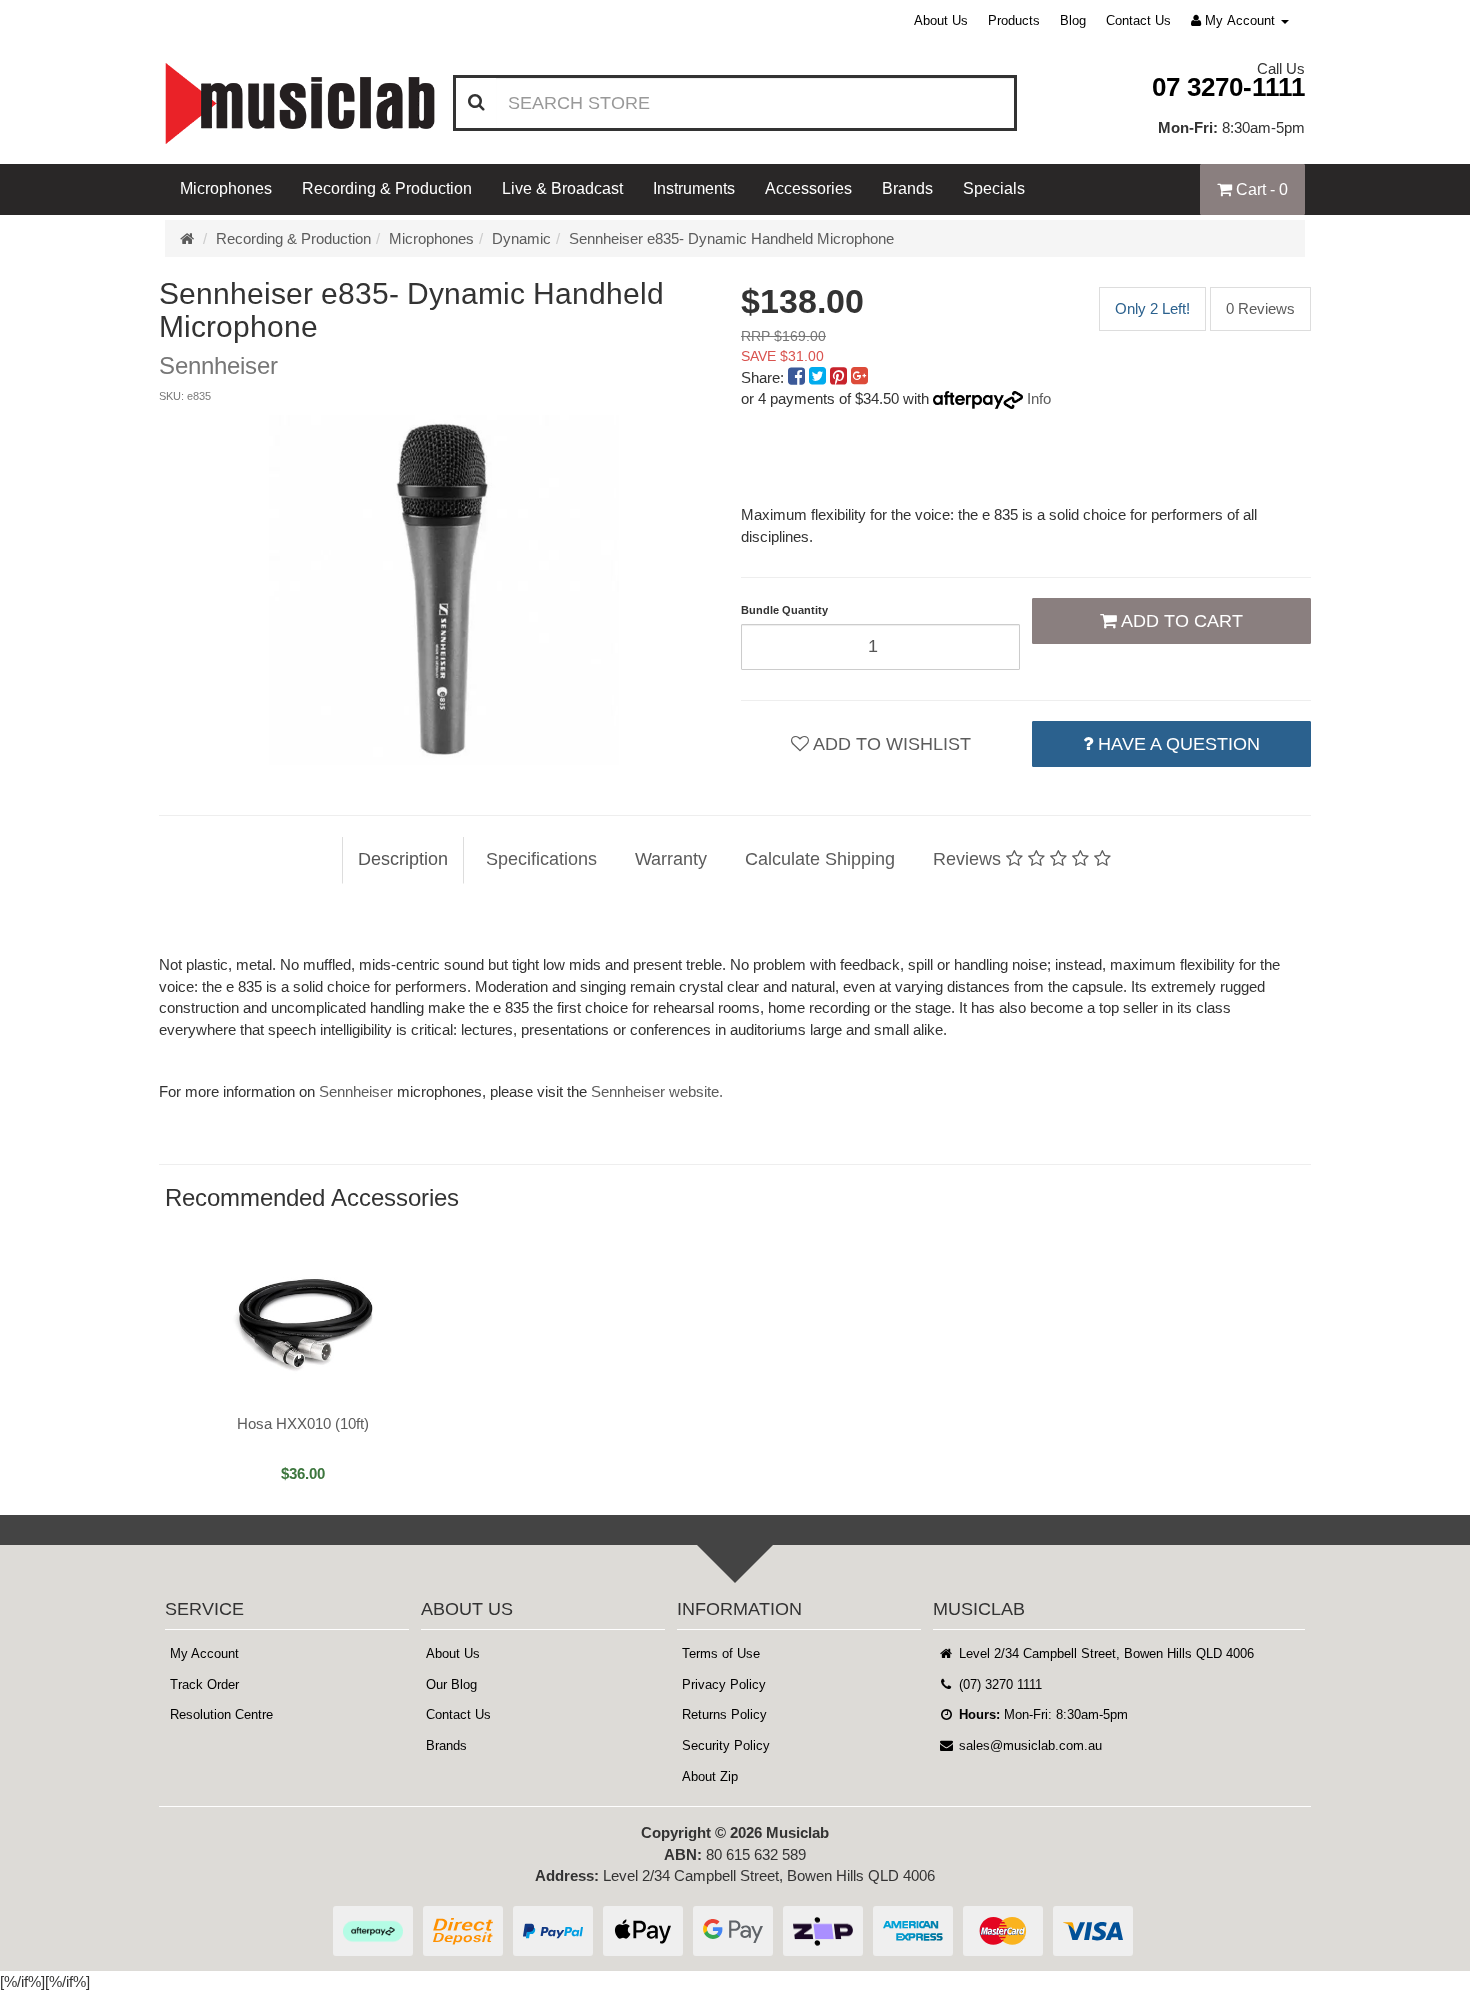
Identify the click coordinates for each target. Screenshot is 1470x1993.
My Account (204, 1653)
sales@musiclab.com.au (1028, 1745)
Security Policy (726, 1745)
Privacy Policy (724, 1684)
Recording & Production (387, 188)
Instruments (694, 188)
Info (1039, 398)
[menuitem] (798, 377)
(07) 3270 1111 (998, 1684)
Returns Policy (724, 1714)
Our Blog (451, 1684)
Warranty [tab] (671, 859)
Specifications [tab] (541, 859)
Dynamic (521, 238)
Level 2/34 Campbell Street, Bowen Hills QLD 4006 (1104, 1653)
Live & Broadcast (562, 188)
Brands (907, 188)
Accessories (808, 188)
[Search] (476, 103)
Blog (1073, 20)
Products (1014, 20)
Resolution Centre (221, 1714)
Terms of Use (721, 1653)
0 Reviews (1260, 308)
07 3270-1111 (1228, 87)
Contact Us (1138, 20)
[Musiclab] (300, 103)
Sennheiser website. (657, 1091)
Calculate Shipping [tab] (820, 859)
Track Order (204, 1684)
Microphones (226, 188)
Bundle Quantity (784, 610)
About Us (941, 20)
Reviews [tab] (969, 859)
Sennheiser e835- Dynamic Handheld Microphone (731, 238)
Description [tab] (403, 859)
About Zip (710, 1776)
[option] (444, 590)
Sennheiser (356, 1091)
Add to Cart (1180, 621)
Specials (994, 188)
